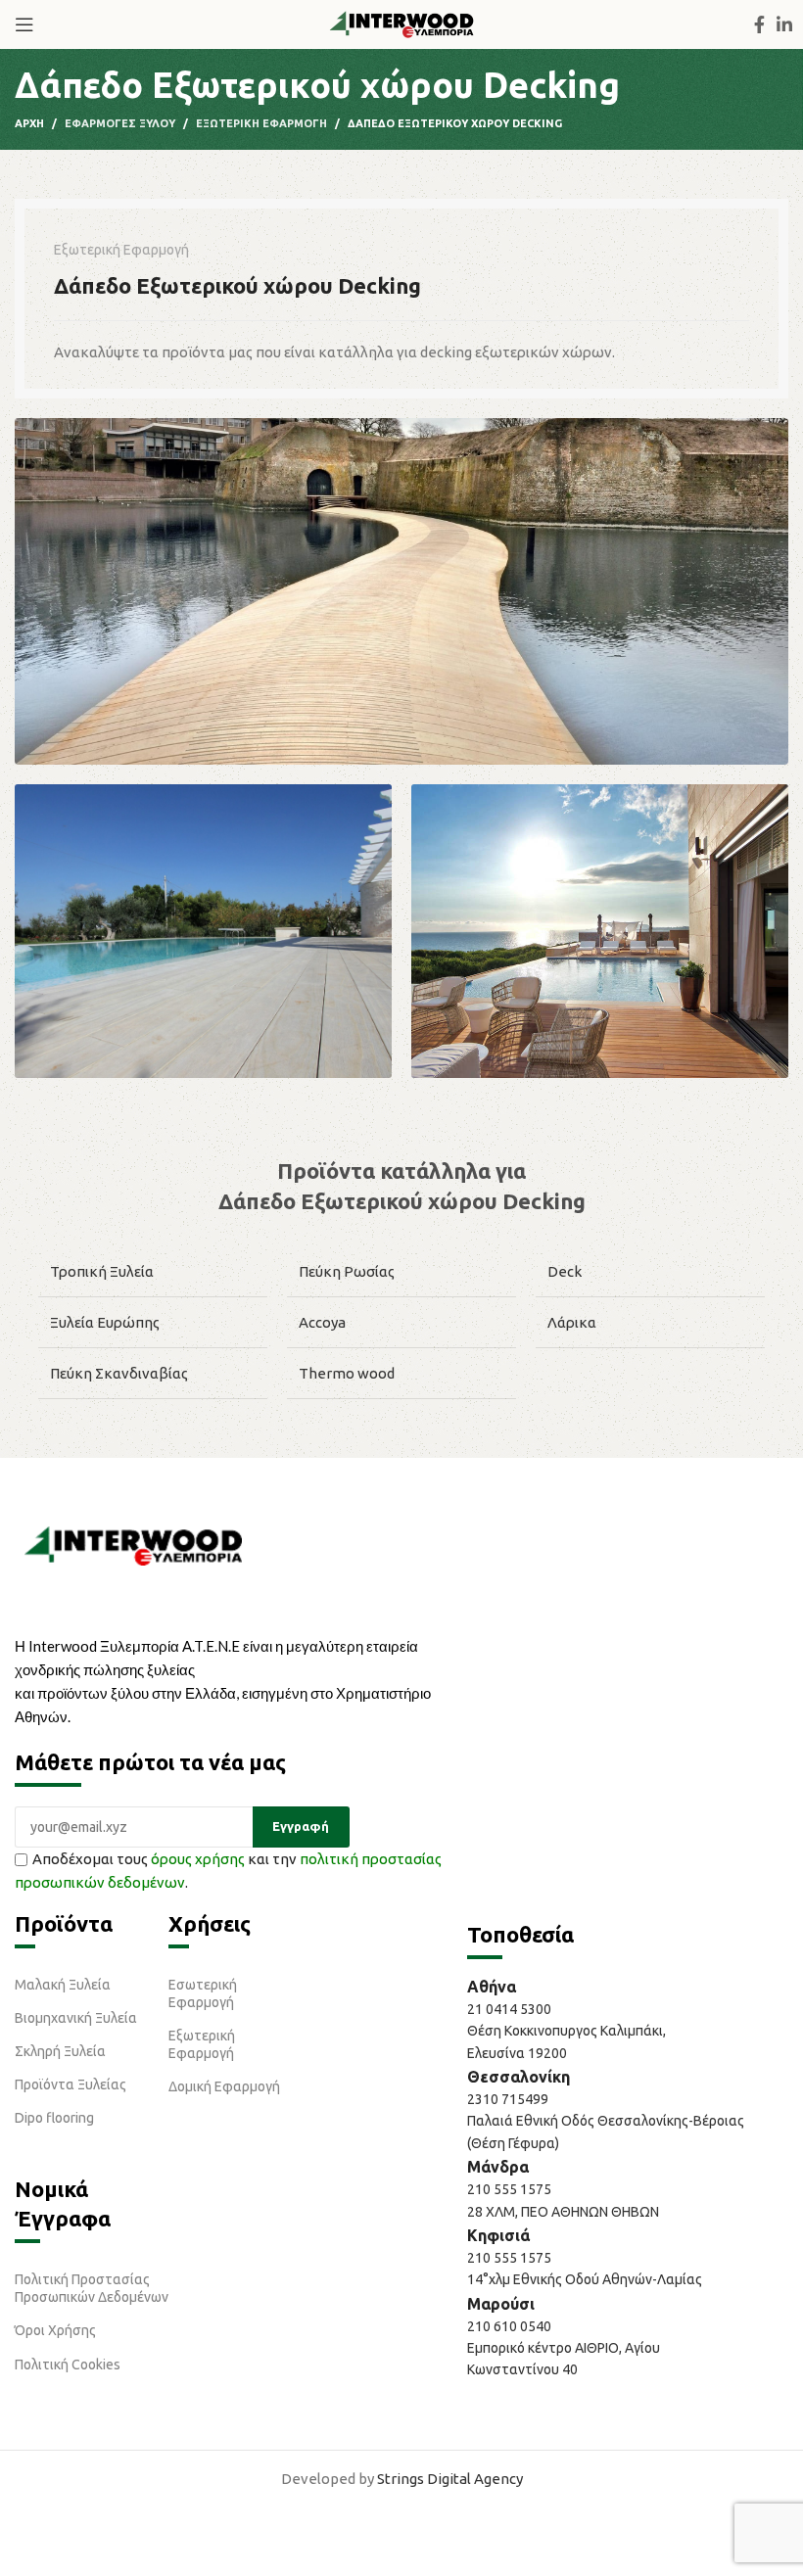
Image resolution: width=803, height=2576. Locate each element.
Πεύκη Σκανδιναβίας (119, 1373)
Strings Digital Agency (450, 2479)
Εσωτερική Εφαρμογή (203, 1993)
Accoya (322, 1322)
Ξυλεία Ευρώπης (105, 1322)
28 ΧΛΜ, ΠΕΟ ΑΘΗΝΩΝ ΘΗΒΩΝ (563, 2212)
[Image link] (133, 1545)
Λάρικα (572, 1322)
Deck (565, 1271)
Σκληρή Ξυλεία (60, 2051)
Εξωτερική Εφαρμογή (202, 2044)
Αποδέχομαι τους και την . (228, 1871)
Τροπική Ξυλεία (102, 1271)
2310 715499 (508, 2099)
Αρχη (29, 123)
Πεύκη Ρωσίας (347, 1271)
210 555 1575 (509, 2189)
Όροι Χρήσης (55, 2330)
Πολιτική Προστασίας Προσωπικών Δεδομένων (92, 2288)
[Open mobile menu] (24, 24)
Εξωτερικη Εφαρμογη (261, 123)
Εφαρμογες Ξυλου (120, 123)
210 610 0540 (509, 2326)
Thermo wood (347, 1373)
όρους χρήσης (198, 1859)
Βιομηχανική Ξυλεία (76, 2018)
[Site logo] (401, 23)
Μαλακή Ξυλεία (63, 1985)
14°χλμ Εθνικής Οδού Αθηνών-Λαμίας (585, 2279)
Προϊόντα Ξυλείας (71, 2084)
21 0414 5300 (512, 2009)
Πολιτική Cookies (68, 2365)
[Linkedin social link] (784, 24)
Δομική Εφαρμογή (224, 2086)
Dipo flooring (54, 2118)
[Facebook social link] (759, 24)
